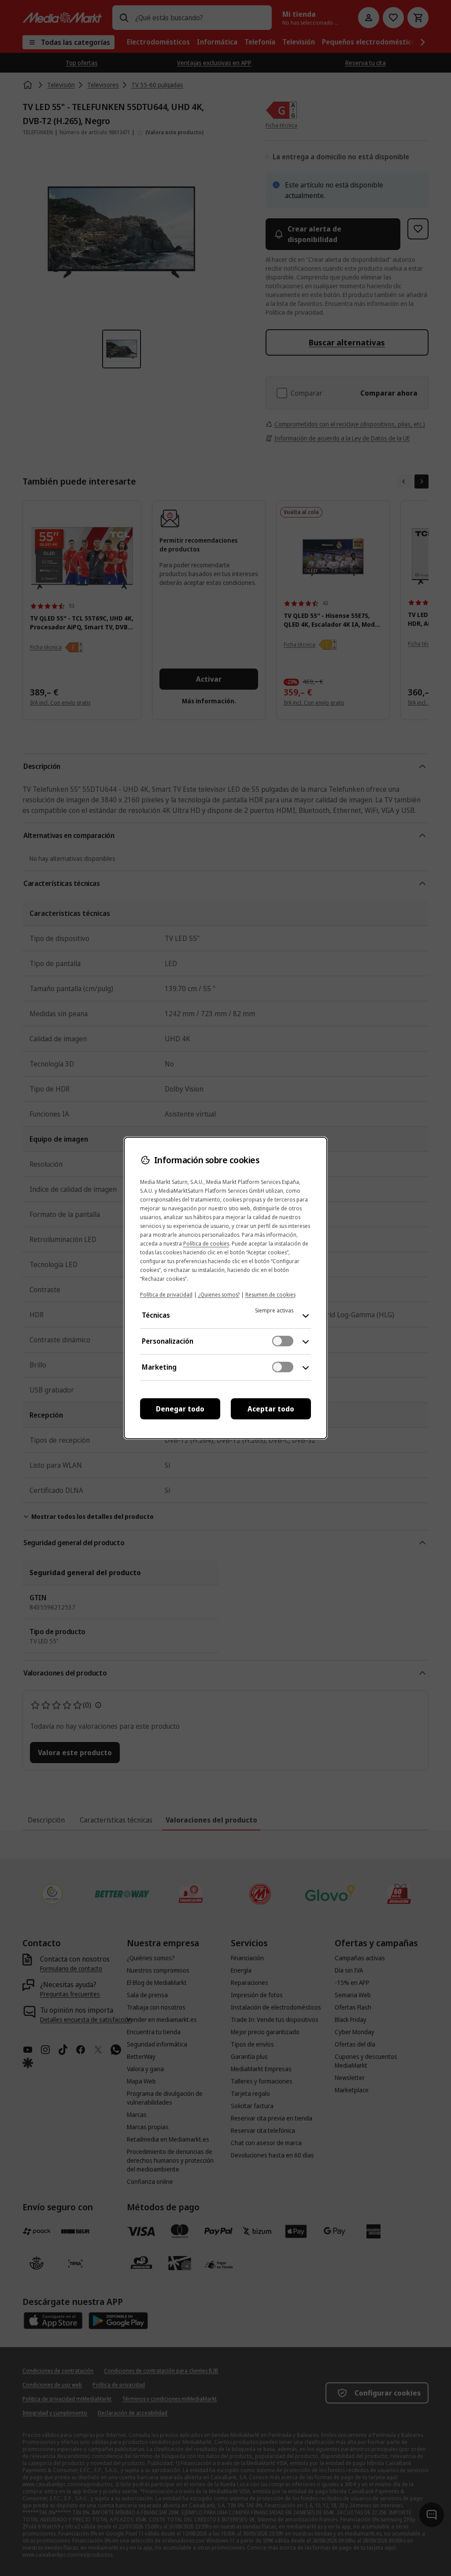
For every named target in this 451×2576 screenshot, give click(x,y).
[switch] (283, 1341)
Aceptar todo (271, 1409)
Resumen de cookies (270, 1295)
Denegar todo (180, 1409)
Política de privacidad (166, 1295)
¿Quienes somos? (219, 1295)
